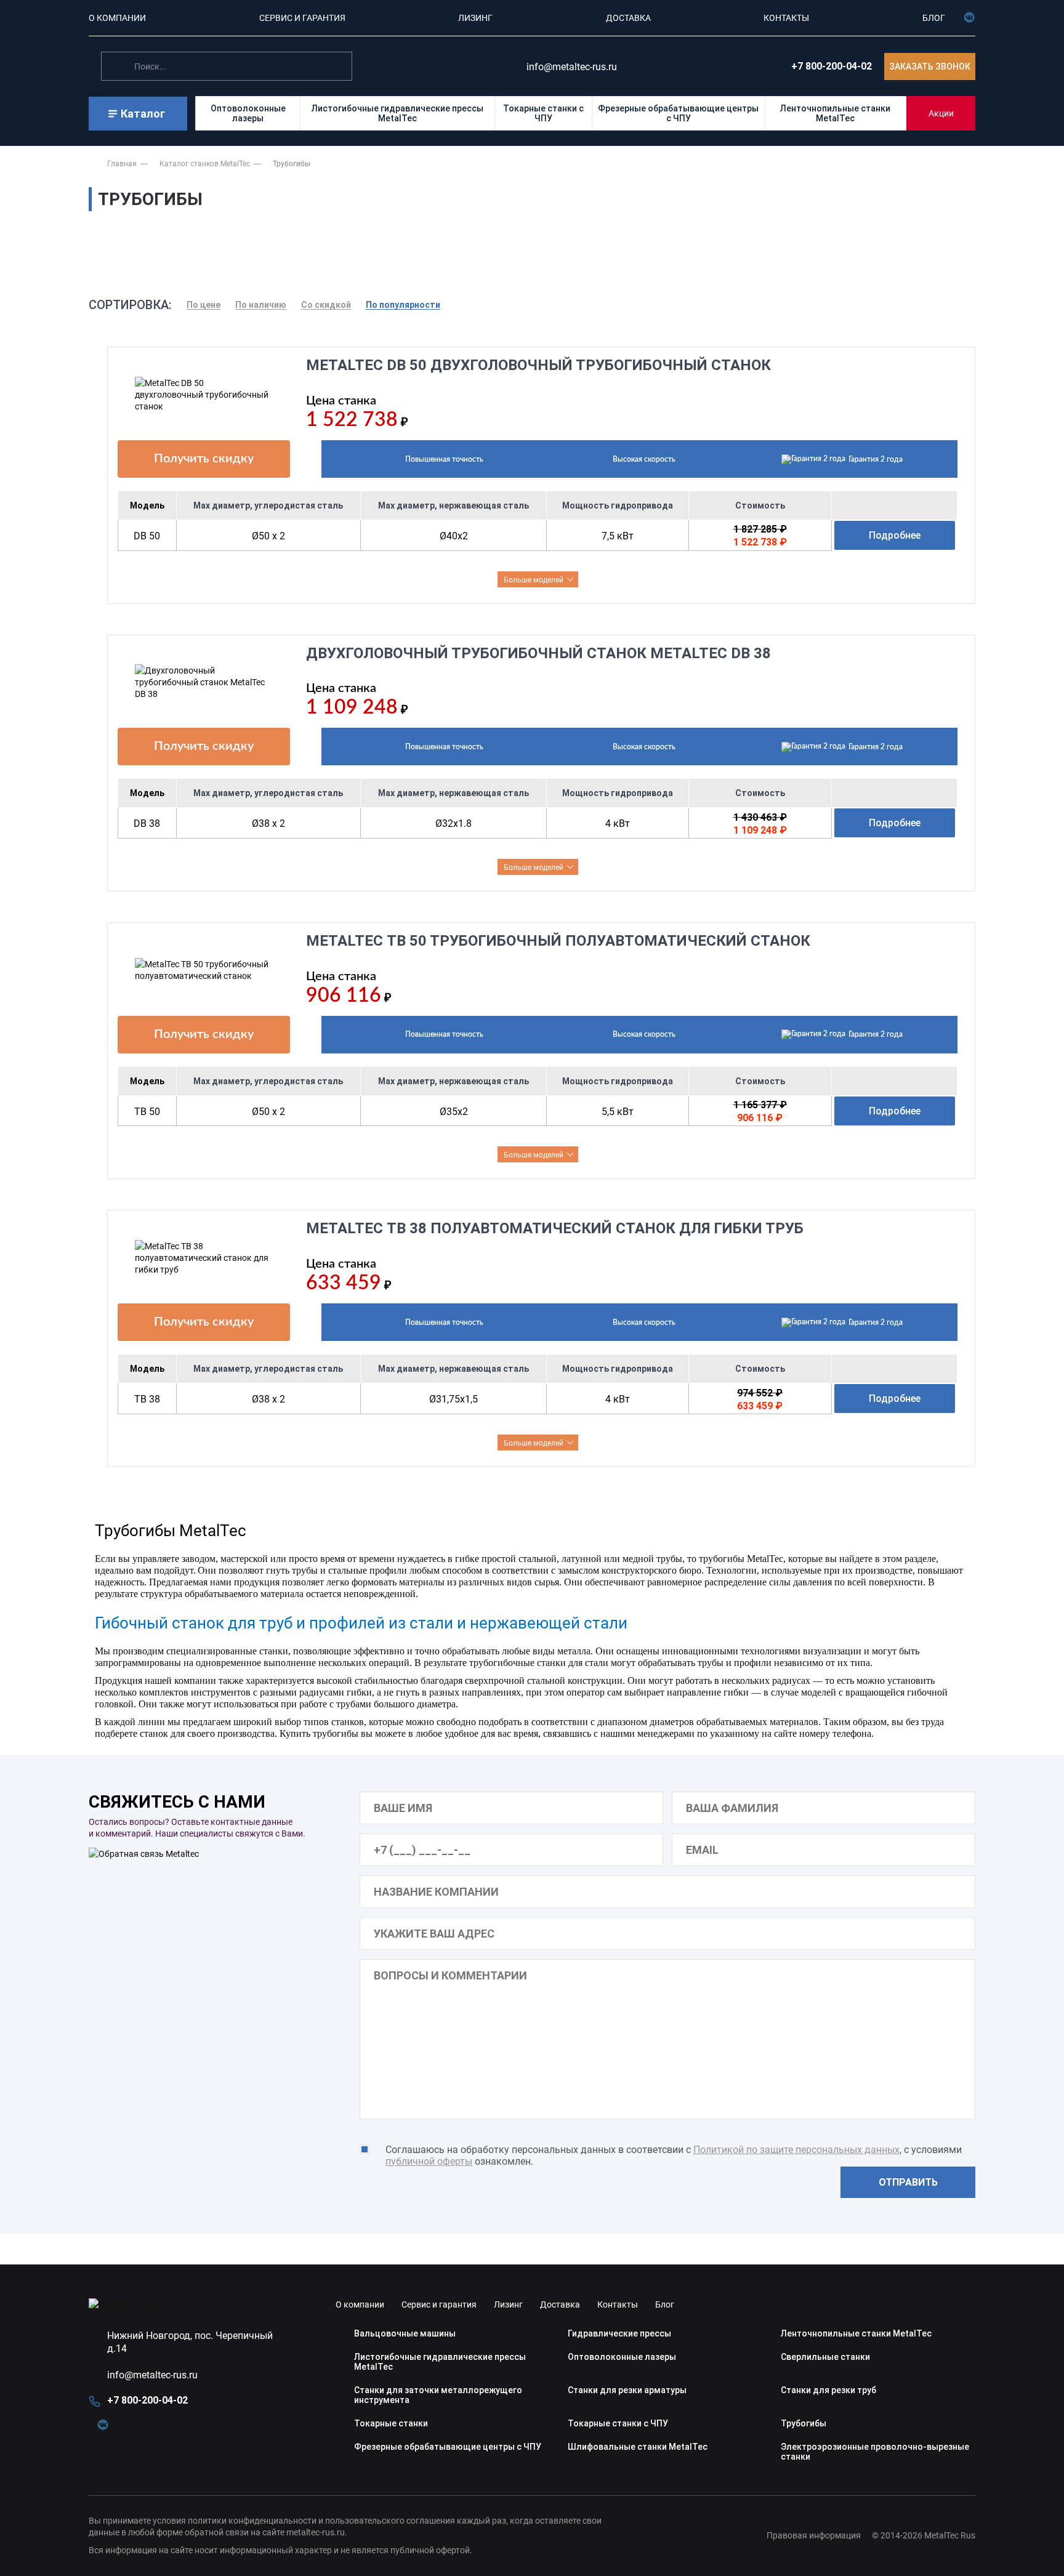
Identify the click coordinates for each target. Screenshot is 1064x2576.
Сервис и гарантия (439, 2304)
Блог (665, 2304)
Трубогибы (804, 2423)
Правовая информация (814, 2535)
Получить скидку (204, 459)
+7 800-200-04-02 (832, 66)
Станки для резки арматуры (627, 2390)
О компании (360, 2304)
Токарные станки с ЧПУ (543, 113)
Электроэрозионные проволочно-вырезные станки (875, 2452)
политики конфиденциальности (252, 2520)
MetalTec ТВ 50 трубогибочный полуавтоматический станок (558, 941)
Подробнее (895, 535)
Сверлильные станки (825, 2357)
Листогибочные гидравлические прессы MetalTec (397, 113)
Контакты (618, 2304)
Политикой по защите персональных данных (796, 2149)
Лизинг (508, 2304)
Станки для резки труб (828, 2390)
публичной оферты (429, 2161)
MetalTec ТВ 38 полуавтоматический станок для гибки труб (555, 1228)
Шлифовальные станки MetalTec (638, 2447)
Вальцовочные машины (405, 2333)
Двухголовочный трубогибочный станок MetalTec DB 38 (538, 653)
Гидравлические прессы (619, 2333)
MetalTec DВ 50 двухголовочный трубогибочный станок (538, 365)
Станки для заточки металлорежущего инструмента (438, 2395)
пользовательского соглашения (390, 2520)
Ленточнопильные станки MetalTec (835, 113)
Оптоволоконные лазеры (248, 113)
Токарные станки (391, 2423)
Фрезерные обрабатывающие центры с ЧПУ (678, 113)
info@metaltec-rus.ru (152, 2374)
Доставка (560, 2304)
